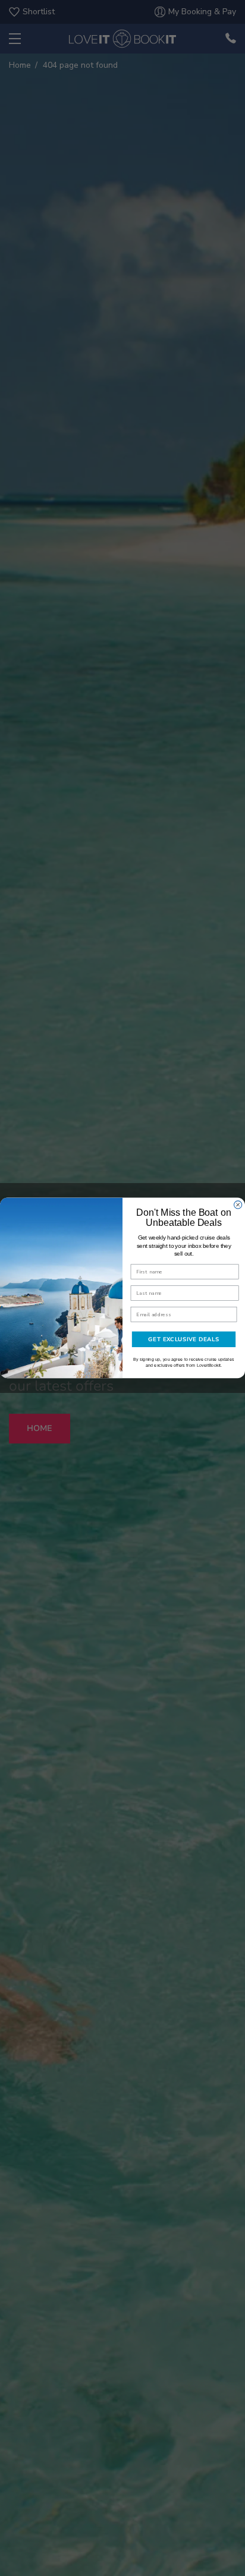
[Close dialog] (238, 1205)
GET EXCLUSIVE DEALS (183, 1339)
